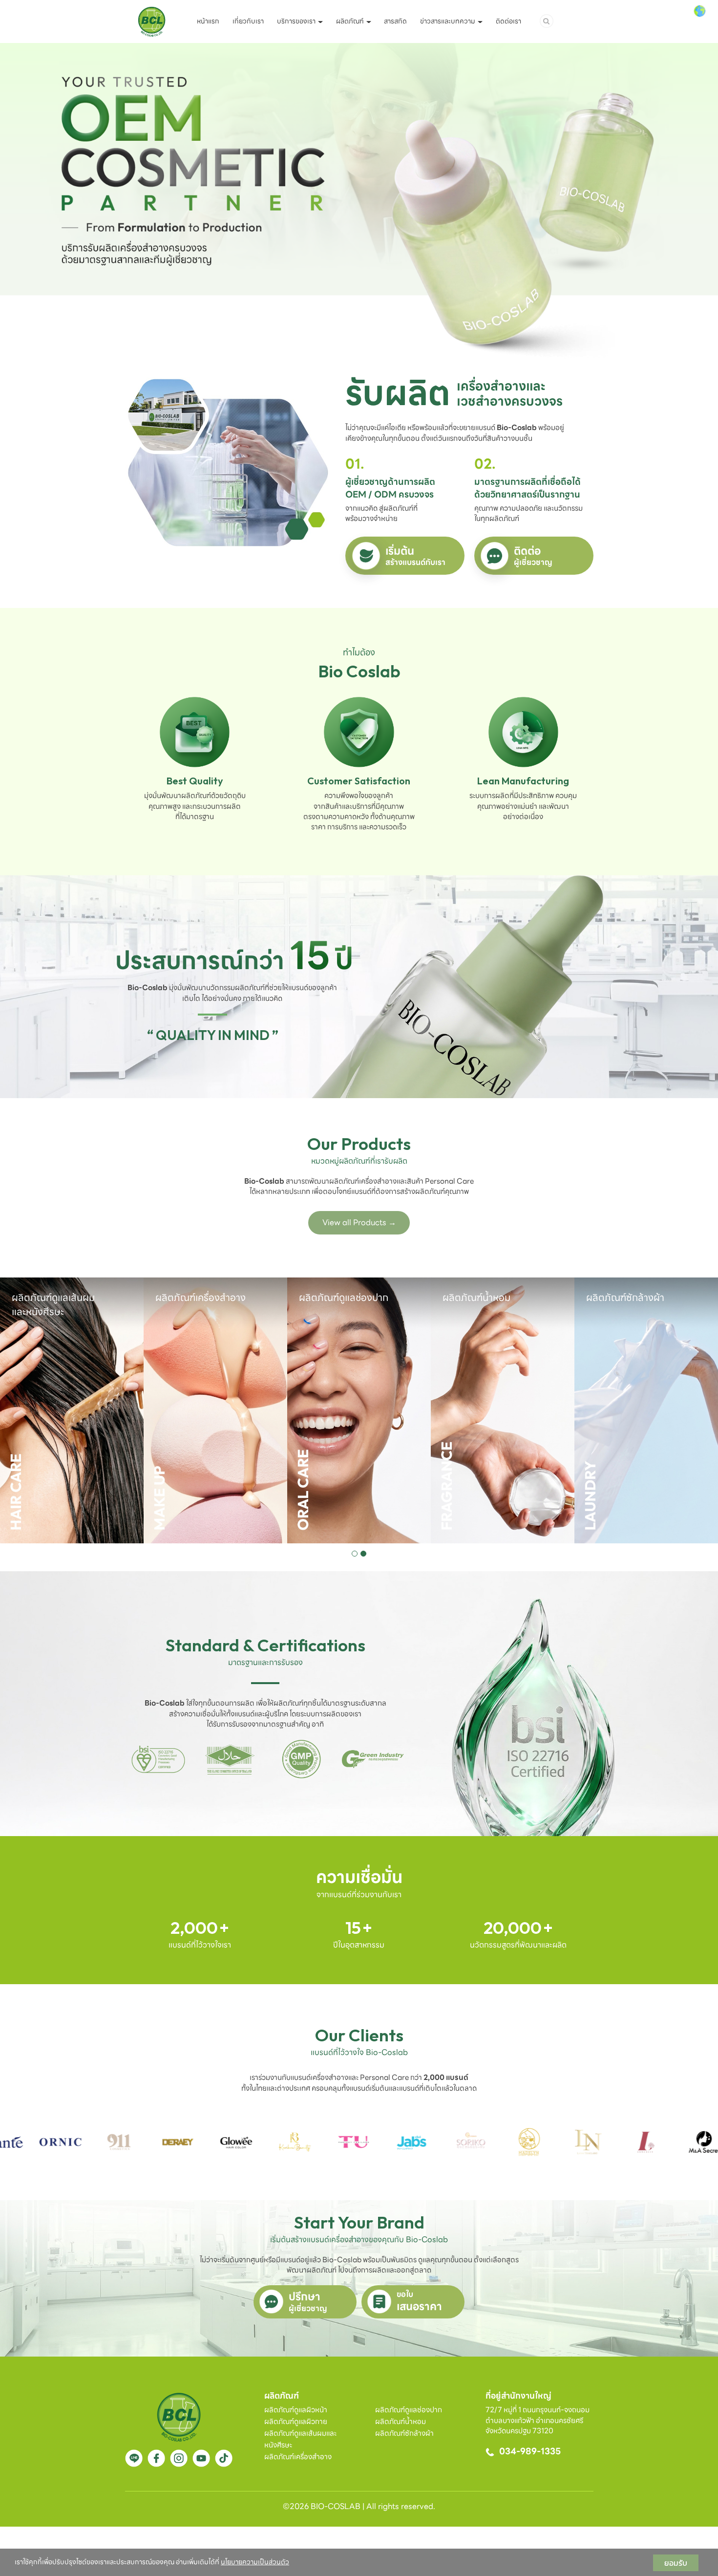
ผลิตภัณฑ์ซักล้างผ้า (404, 2433)
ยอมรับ (676, 2563)
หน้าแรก (208, 21)
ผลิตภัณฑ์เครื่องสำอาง (298, 2457)
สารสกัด (395, 21)
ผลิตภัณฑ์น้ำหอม (401, 2422)
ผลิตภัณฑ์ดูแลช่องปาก (409, 2410)
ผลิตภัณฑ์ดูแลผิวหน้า (296, 2410)
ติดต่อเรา (508, 21)
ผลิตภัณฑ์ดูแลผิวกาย (296, 2422)
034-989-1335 (530, 2451)
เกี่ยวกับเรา (248, 21)
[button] (355, 1554)
